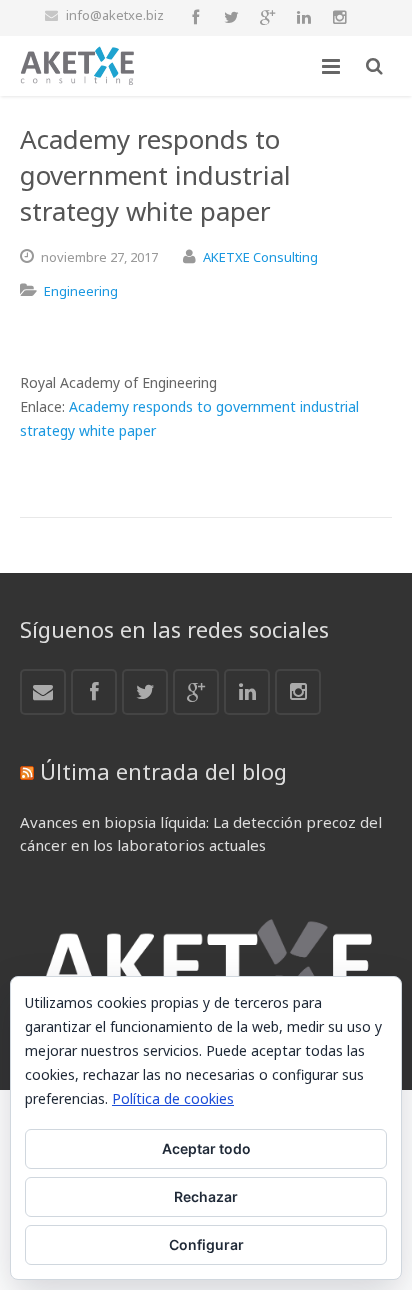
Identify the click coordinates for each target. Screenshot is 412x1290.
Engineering (81, 291)
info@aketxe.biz (115, 15)
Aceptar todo (206, 1148)
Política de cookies (173, 1098)
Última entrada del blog (163, 771)
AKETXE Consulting (260, 257)
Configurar (206, 1244)
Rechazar (206, 1196)
